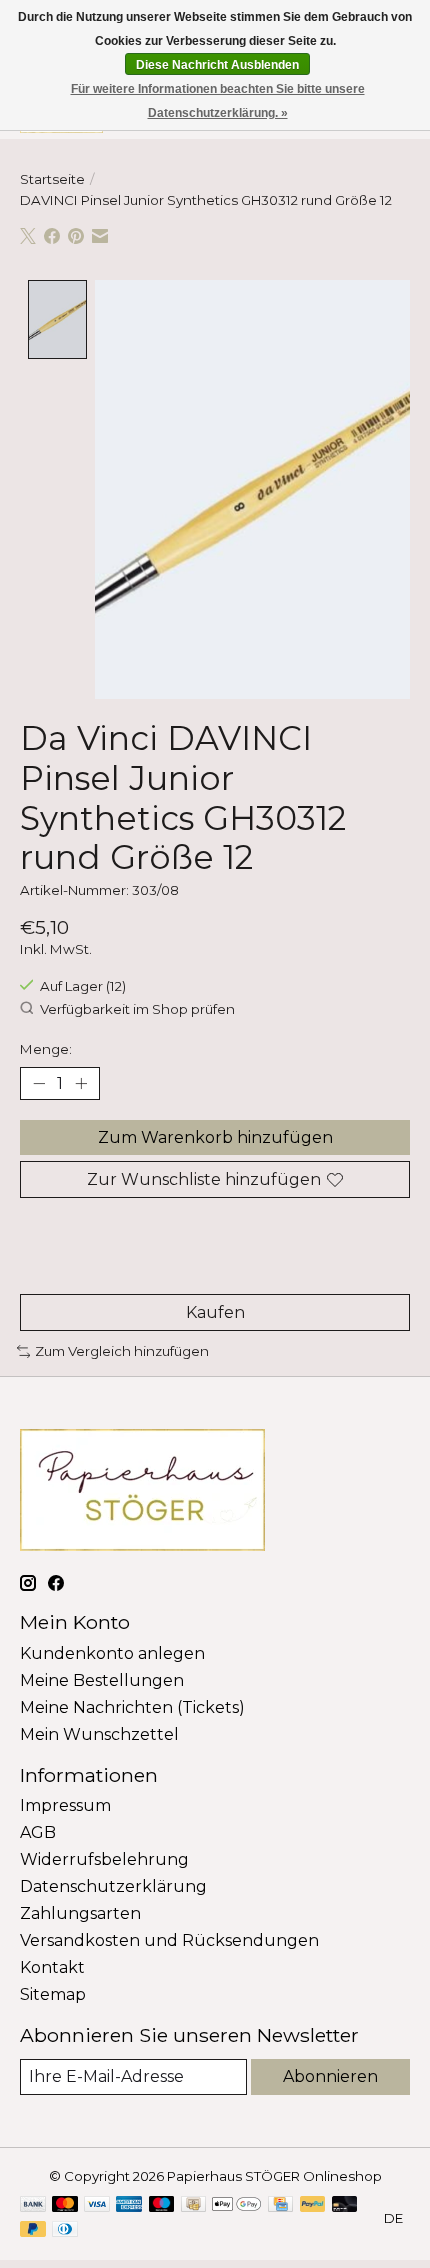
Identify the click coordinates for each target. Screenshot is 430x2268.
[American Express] (129, 2205)
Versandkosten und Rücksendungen (169, 1940)
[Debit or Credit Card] (345, 2205)
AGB (38, 1832)
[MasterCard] (65, 2205)
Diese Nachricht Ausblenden (217, 65)
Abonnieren (330, 2076)
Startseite (52, 179)
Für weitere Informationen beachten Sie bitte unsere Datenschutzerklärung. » (218, 101)
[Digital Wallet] (236, 2205)
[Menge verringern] (39, 1083)
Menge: (46, 1049)
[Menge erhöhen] (81, 1083)
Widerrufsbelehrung (104, 1859)
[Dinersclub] (65, 2230)
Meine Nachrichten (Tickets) (132, 1707)
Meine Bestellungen (102, 1680)
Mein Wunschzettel (99, 1734)
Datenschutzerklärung (113, 1886)
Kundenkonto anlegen (112, 1653)
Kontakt (52, 1967)
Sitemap (53, 1994)
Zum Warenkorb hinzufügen (215, 1137)
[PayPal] (313, 2205)
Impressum (65, 1805)
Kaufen (215, 1312)
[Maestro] (162, 2205)
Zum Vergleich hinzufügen (122, 1351)
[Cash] (193, 2205)
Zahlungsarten (80, 1913)
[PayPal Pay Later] (33, 2230)
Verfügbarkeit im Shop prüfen (137, 1009)
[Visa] (97, 2205)
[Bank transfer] (33, 2205)
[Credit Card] (280, 2205)
